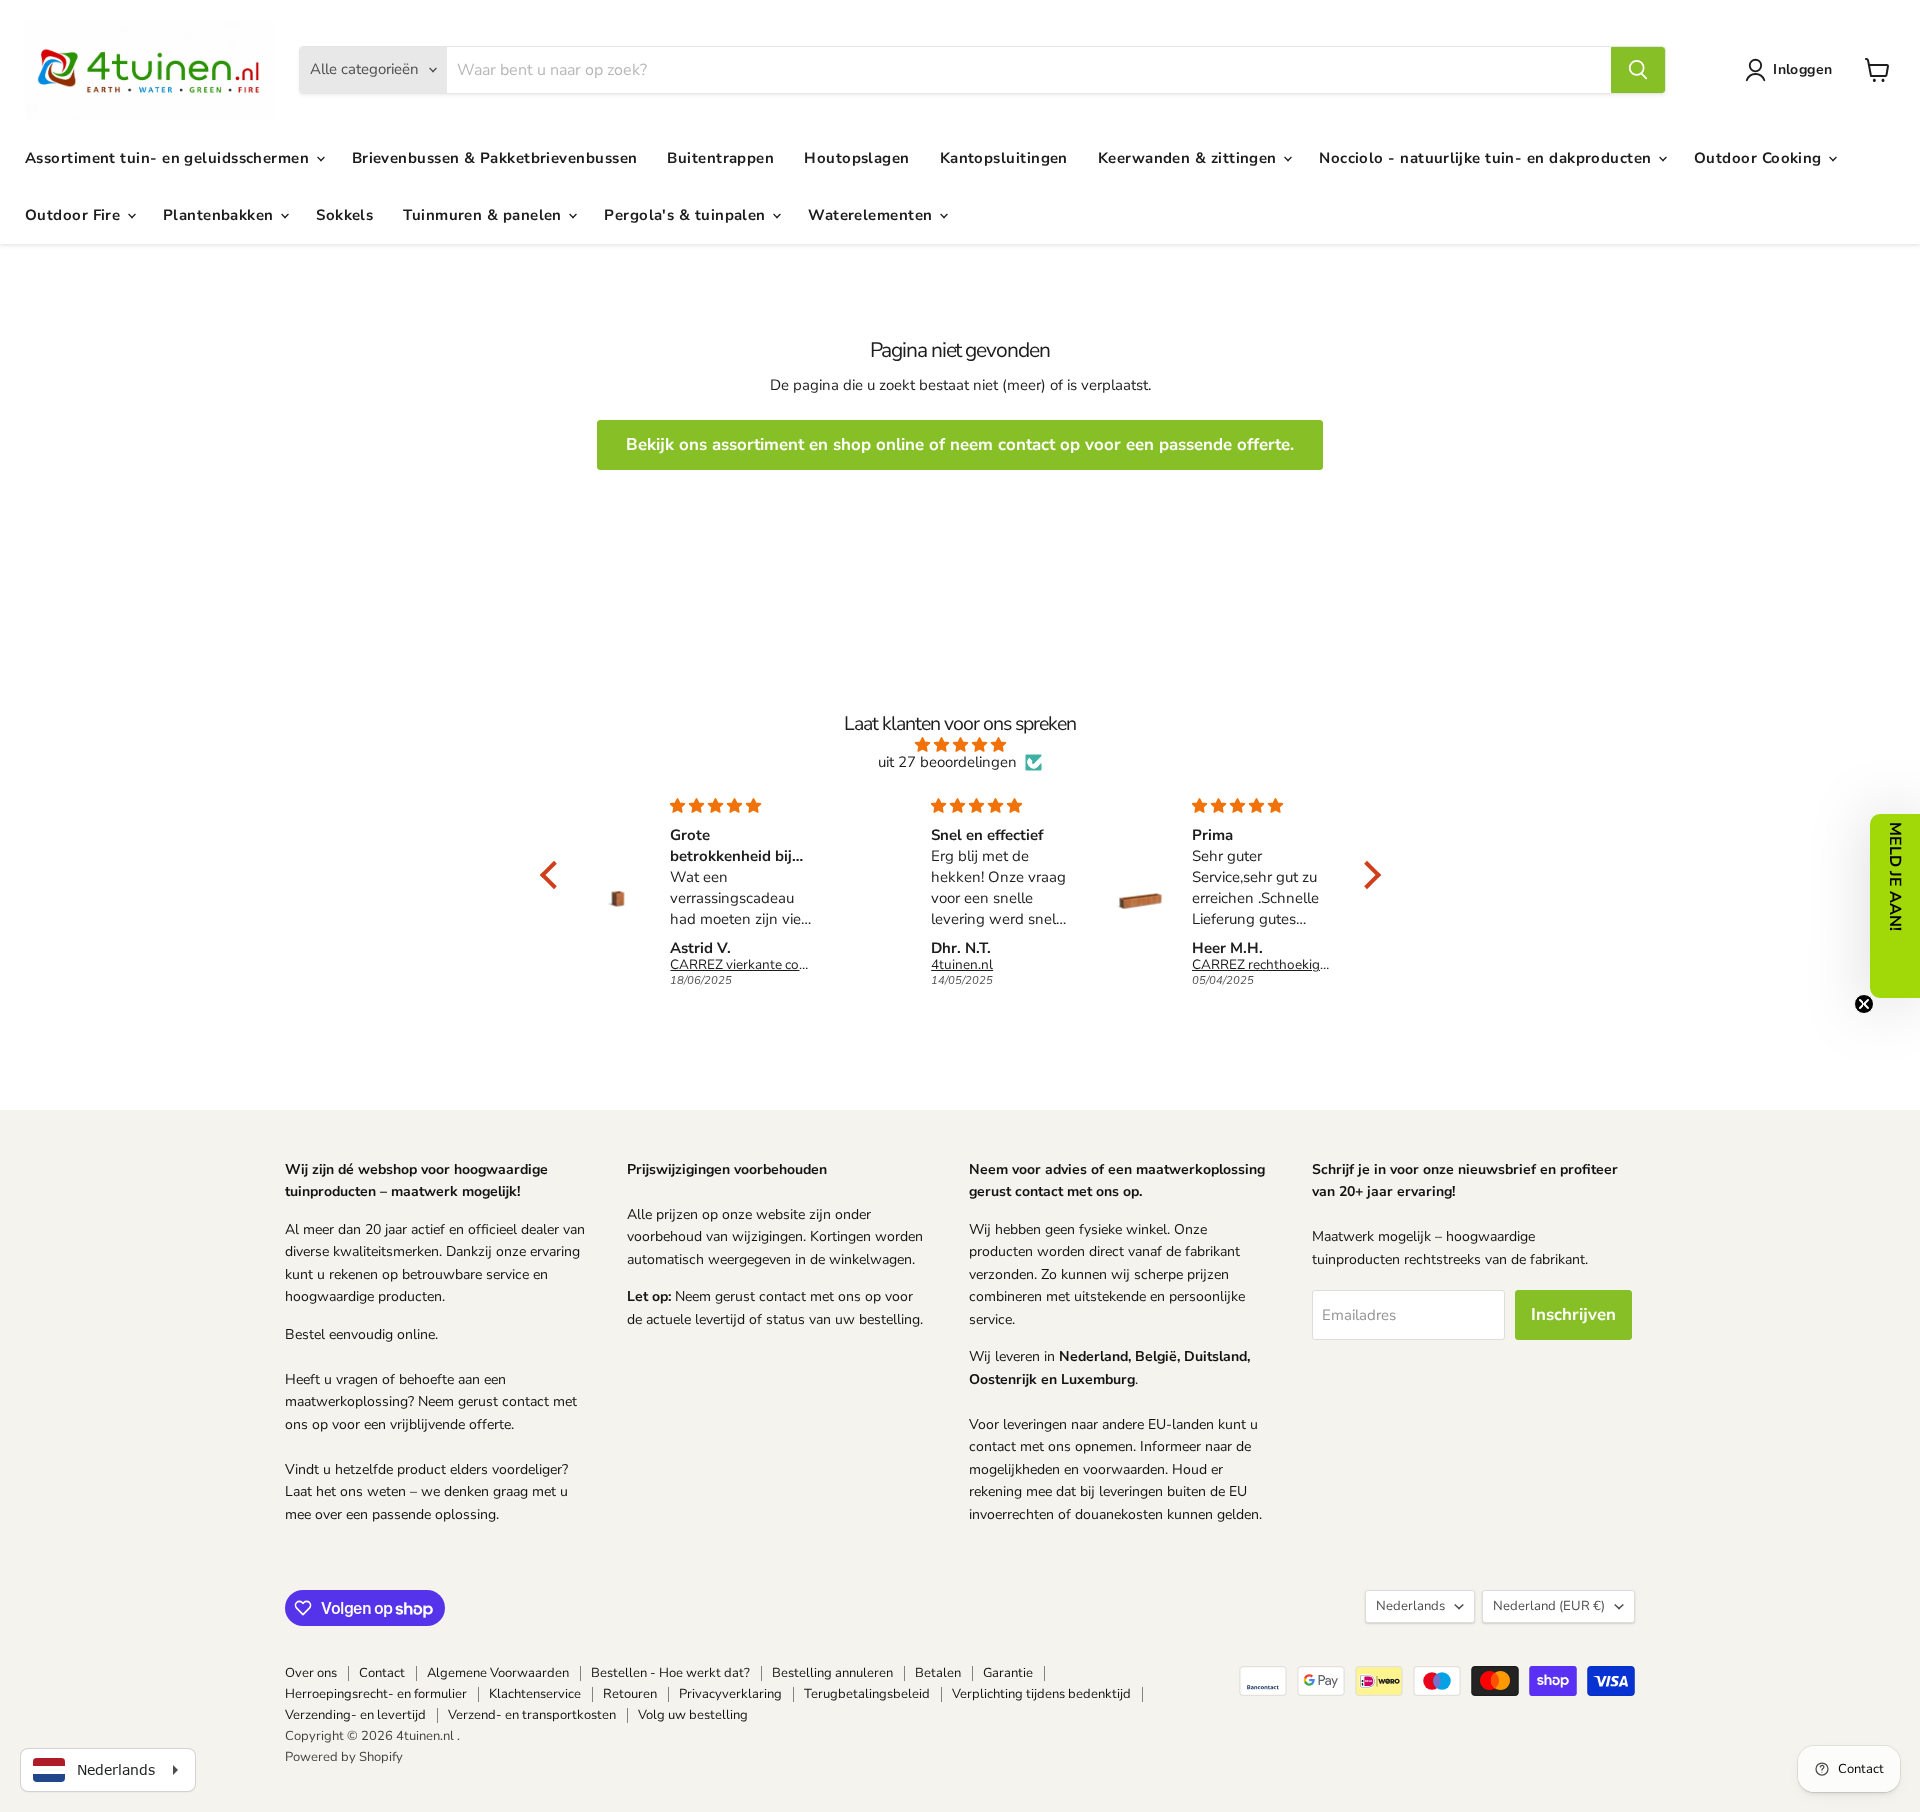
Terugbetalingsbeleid (867, 1694)
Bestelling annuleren (832, 1673)
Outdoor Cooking (1760, 158)
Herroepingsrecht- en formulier (376, 1694)
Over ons (311, 1673)
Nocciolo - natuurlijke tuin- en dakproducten (1487, 158)
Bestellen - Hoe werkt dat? (670, 1673)
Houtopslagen (856, 158)
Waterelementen (872, 215)
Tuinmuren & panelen (484, 215)
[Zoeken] (1638, 70)
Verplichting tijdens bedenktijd (1041, 1694)
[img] (960, 745)
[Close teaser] (1864, 1004)
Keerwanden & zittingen (1189, 158)
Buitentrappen (720, 158)
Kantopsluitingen (1004, 158)
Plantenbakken (220, 215)
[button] (1792, 70)
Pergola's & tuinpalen (687, 215)
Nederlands (1410, 1606)
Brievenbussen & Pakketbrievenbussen (495, 158)
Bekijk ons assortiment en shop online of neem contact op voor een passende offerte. (960, 444)
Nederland (1549, 1606)
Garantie (1008, 1673)
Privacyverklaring (730, 1694)
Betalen (938, 1673)
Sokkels (344, 215)
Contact (382, 1673)
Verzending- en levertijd (355, 1715)
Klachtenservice (535, 1694)
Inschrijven (1573, 1314)
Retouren (630, 1694)
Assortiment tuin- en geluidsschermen (169, 158)
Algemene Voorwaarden (498, 1673)
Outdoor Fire (75, 215)
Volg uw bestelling (693, 1715)
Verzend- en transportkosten (532, 1715)
